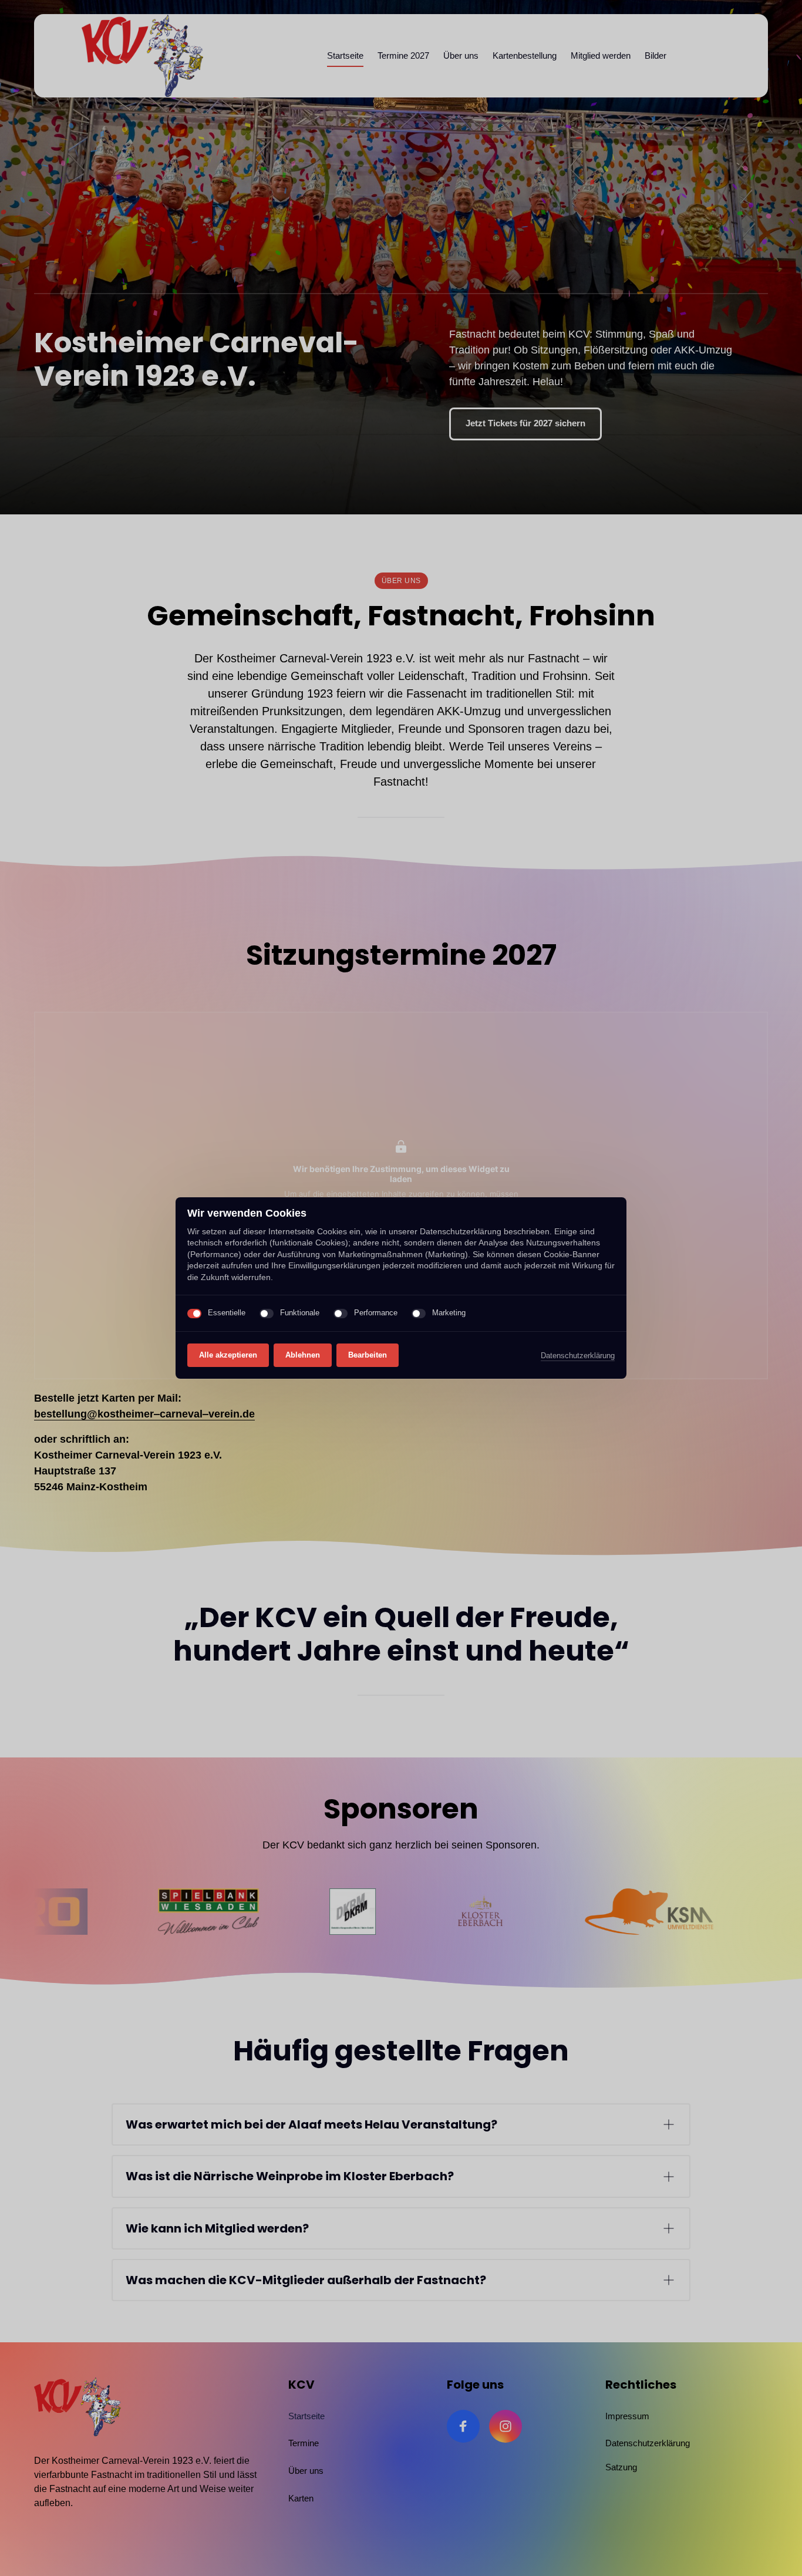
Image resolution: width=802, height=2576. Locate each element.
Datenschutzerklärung (578, 1356)
